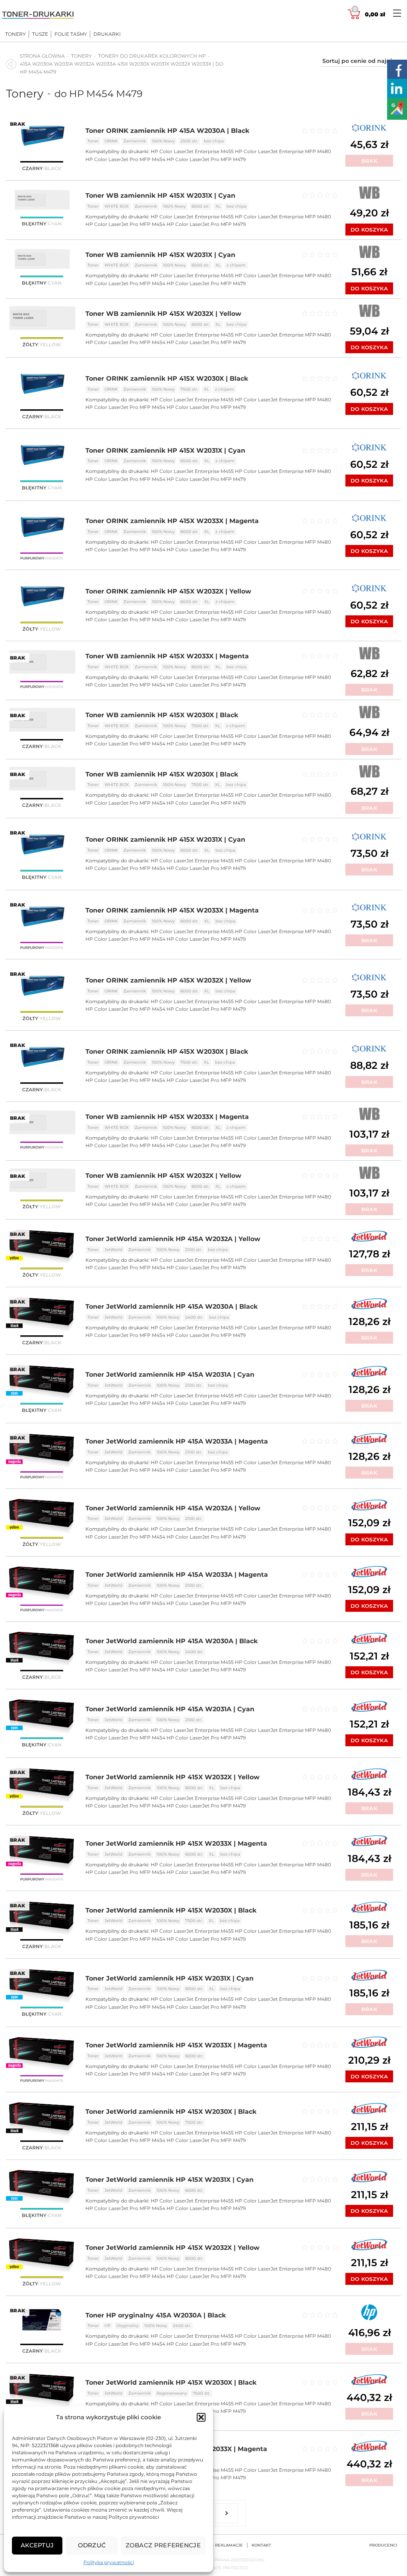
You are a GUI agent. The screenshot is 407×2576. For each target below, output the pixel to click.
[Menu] (397, 13)
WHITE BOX (117, 206)
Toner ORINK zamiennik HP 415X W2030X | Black (167, 378)
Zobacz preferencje (163, 2545)
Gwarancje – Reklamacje (213, 2545)
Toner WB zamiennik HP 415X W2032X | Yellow (163, 314)
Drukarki (107, 34)
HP (108, 2326)
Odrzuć (92, 2545)
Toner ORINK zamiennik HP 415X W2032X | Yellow (168, 591)
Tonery (16, 34)
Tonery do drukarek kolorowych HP (152, 56)
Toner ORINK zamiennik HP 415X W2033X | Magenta (172, 521)
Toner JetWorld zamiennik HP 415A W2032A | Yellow (173, 1239)
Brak (369, 161)
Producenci (383, 2545)
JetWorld (113, 1250)
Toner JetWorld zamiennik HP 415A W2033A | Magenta (177, 1441)
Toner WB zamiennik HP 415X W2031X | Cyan (160, 196)
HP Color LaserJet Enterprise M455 (192, 151)
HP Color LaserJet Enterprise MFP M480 (283, 151)
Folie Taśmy (71, 34)
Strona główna (42, 56)
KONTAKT (261, 2545)
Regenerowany (172, 2393)
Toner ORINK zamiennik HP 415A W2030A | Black (167, 131)
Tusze (40, 34)
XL (218, 206)
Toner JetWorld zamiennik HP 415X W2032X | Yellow (172, 1777)
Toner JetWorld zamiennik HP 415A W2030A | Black (172, 1306)
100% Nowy (163, 141)
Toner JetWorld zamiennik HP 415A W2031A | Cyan (170, 1375)
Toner (93, 141)
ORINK (111, 141)
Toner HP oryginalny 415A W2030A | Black (156, 2315)
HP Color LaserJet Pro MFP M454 (125, 159)
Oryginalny (127, 2326)
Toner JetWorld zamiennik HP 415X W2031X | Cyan (170, 1978)
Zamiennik (135, 141)
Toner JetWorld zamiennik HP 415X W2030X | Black (171, 1910)
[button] (201, 2417)
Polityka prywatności (109, 2562)
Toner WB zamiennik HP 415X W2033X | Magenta (167, 656)
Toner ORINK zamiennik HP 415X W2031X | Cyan (165, 450)
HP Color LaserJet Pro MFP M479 (206, 159)
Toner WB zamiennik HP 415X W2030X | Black (162, 715)
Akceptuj (37, 2545)
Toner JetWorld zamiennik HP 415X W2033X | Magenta (176, 1843)
